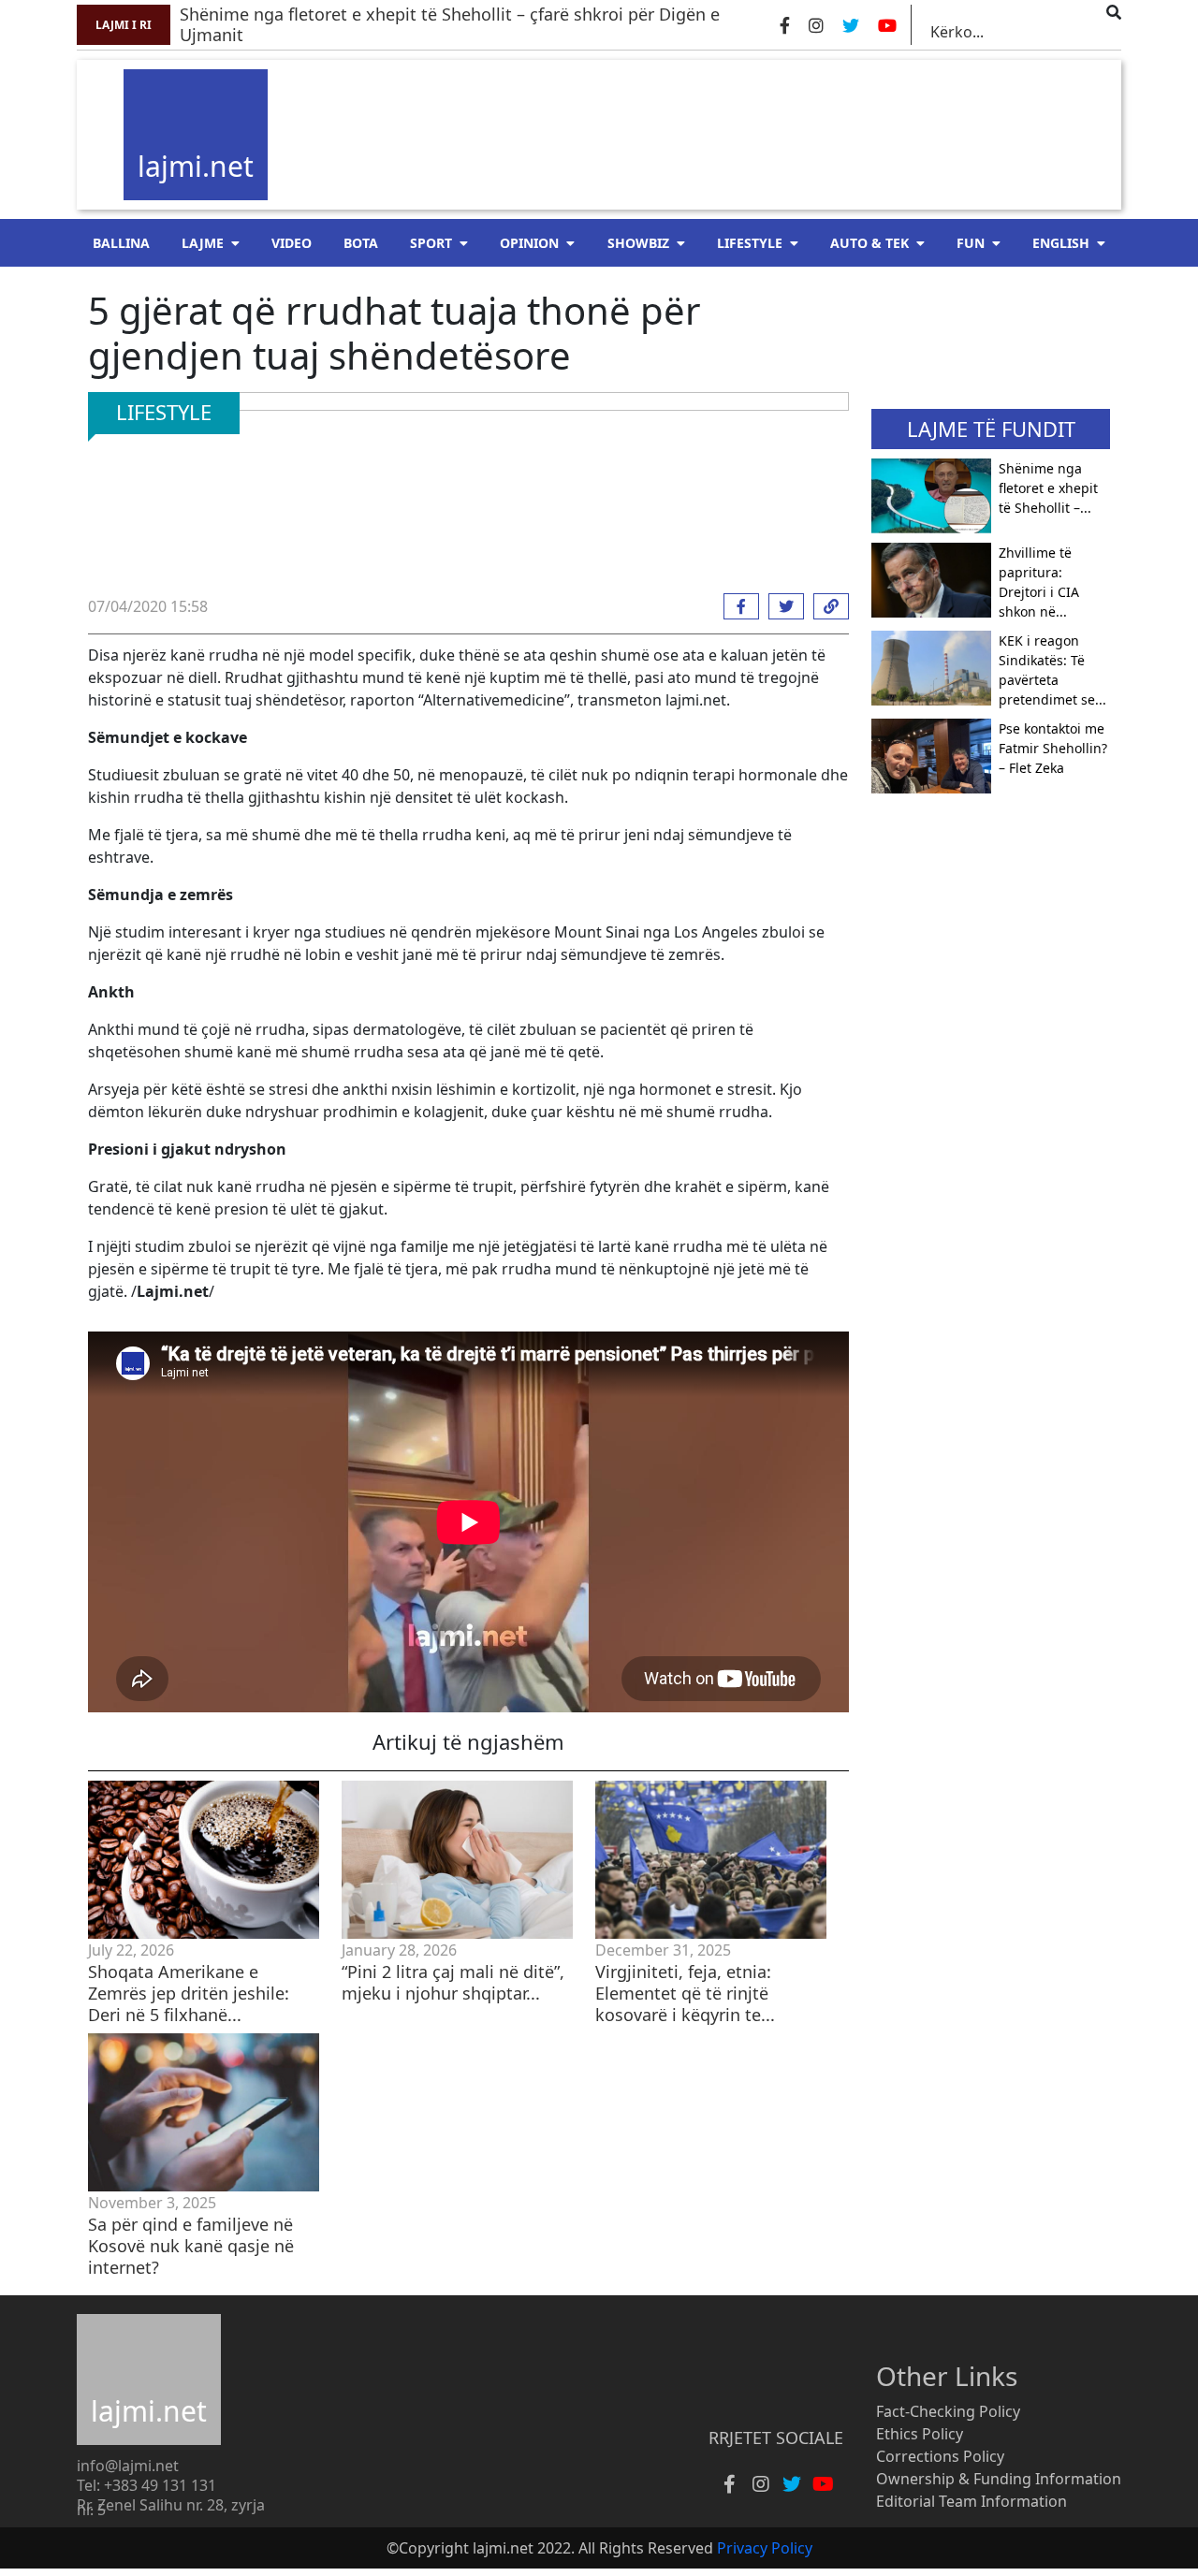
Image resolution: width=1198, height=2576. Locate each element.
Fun (971, 243)
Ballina (121, 243)
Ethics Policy (920, 2434)
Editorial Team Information (972, 2501)
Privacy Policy (765, 2548)
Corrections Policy (940, 2456)
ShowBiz (638, 243)
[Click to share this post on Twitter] (782, 606)
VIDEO (292, 243)
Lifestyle (750, 243)
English (1061, 243)
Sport (431, 243)
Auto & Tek (869, 243)
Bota (361, 243)
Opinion (529, 243)
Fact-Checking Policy (948, 2411)
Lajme (203, 243)
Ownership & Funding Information (999, 2479)
